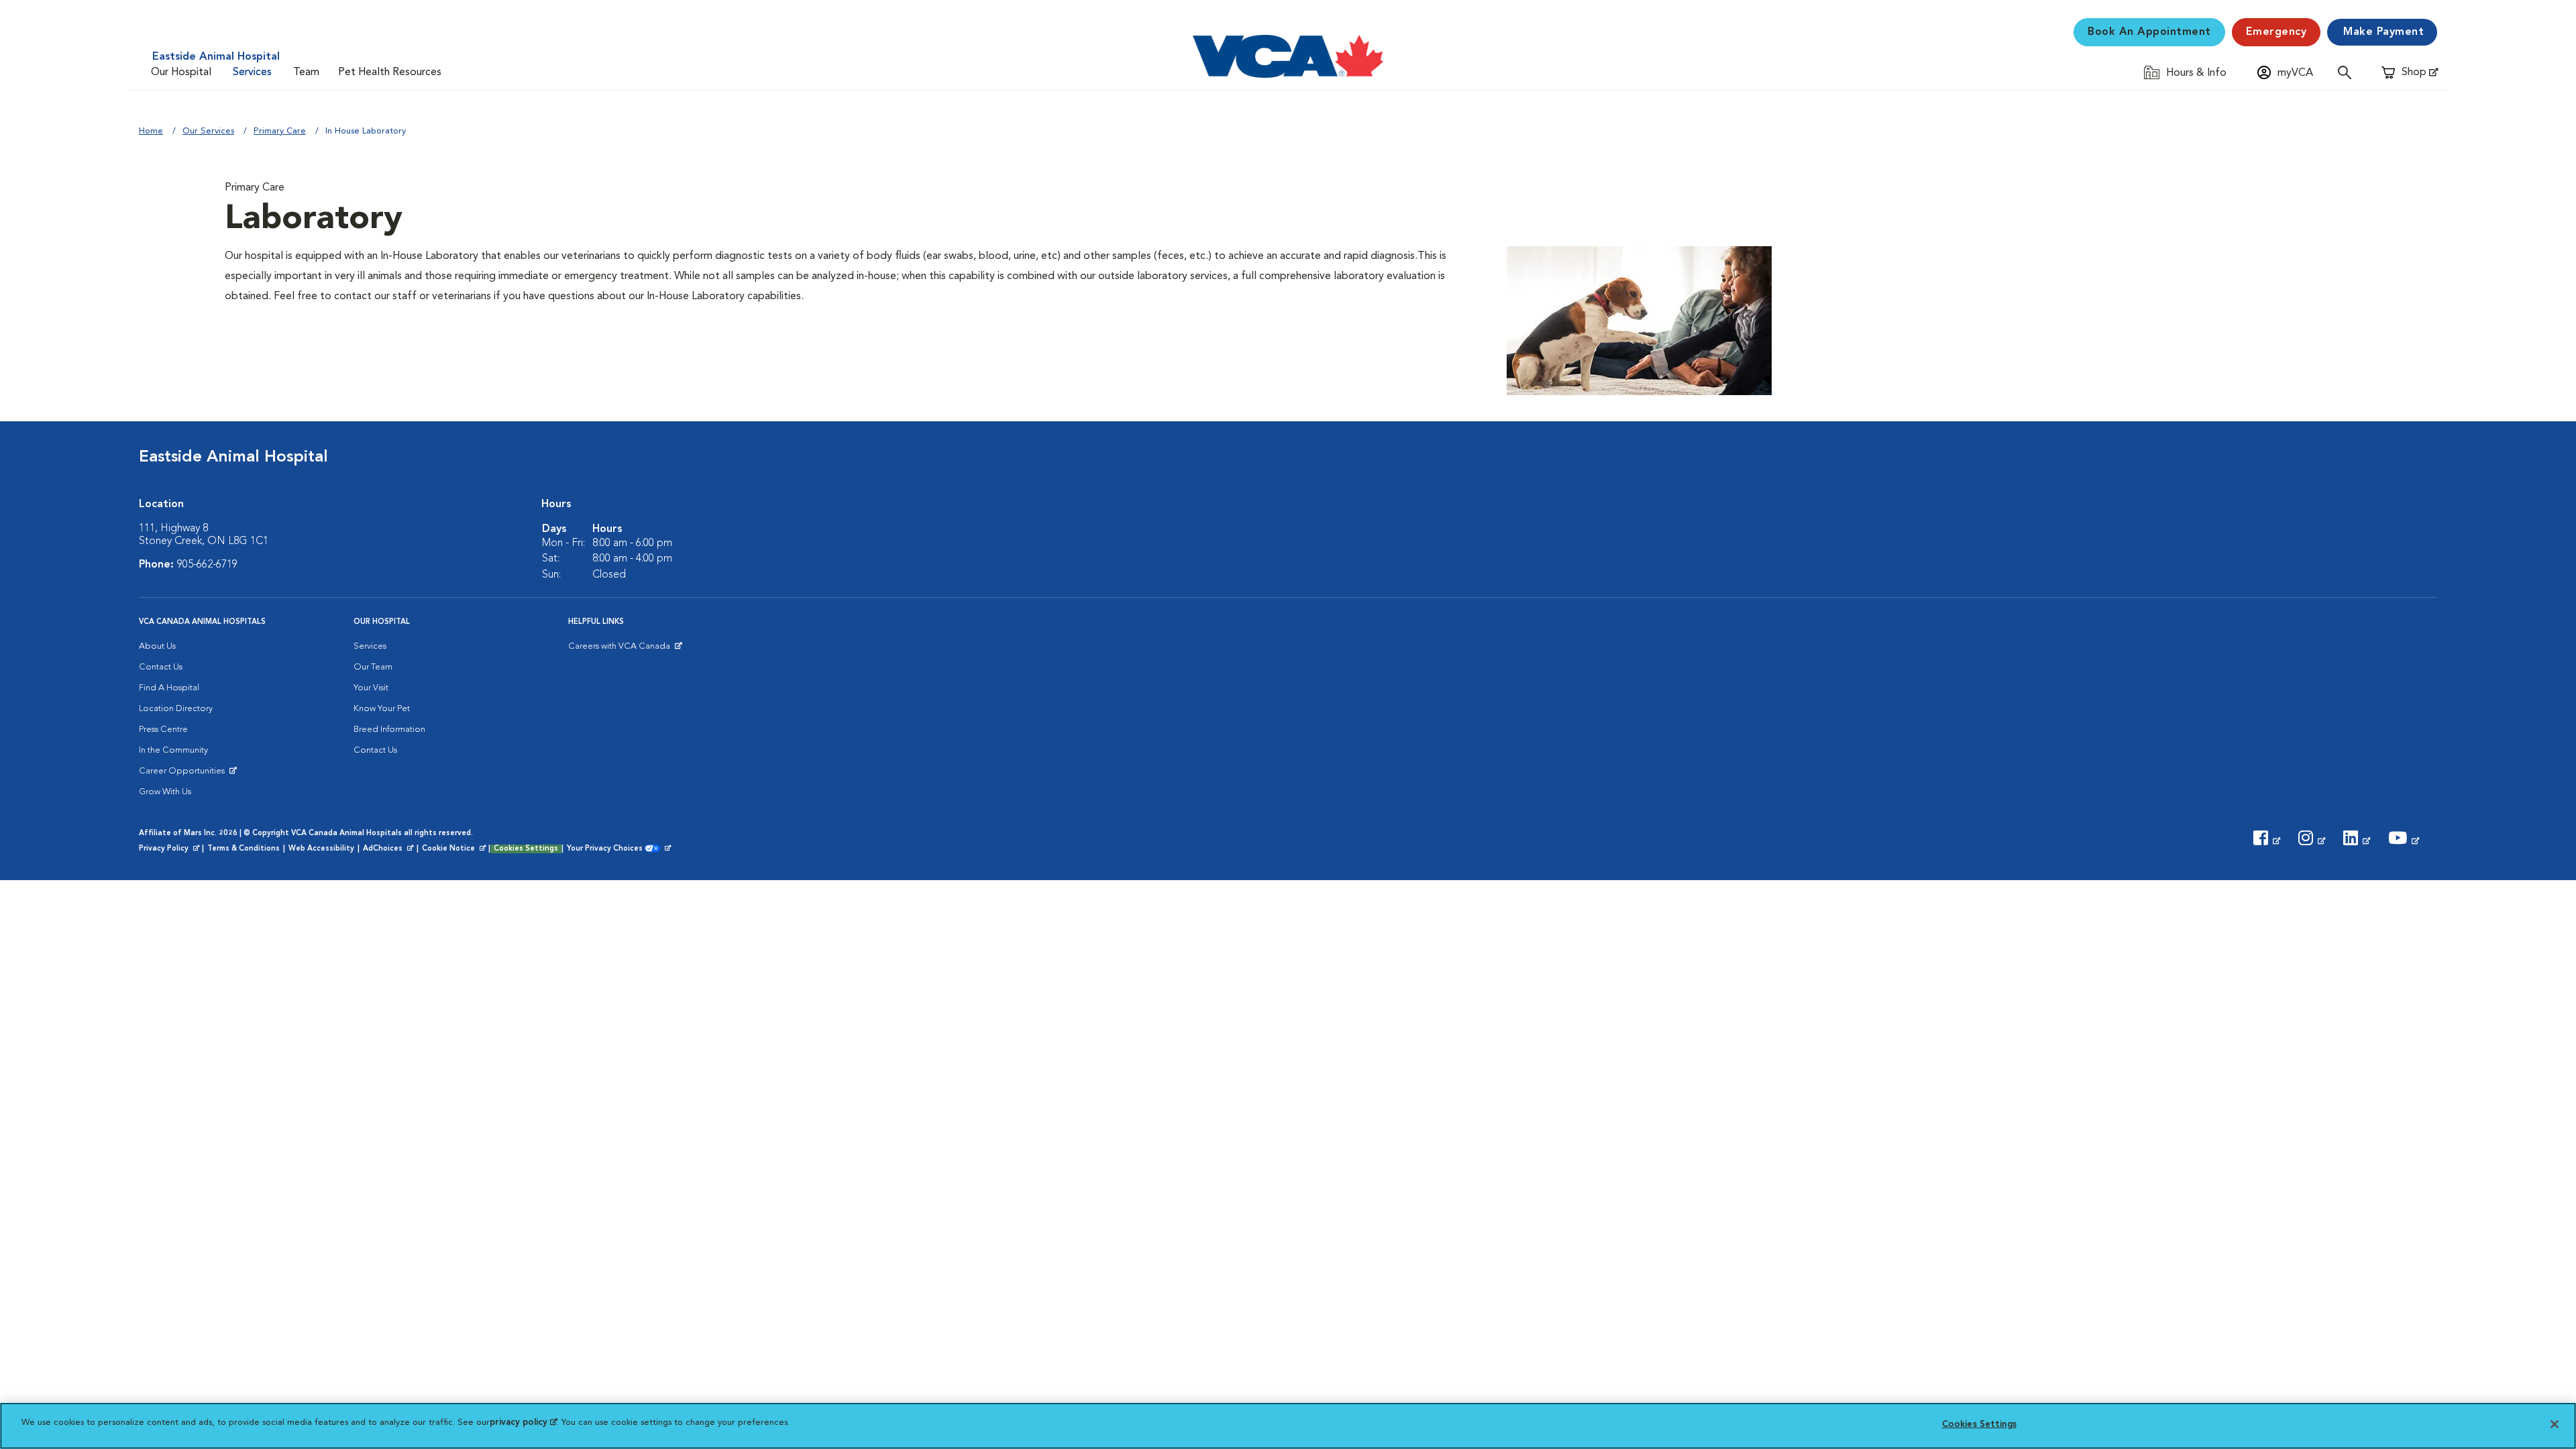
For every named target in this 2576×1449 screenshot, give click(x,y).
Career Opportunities (184, 774)
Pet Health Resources (390, 72)
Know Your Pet (382, 709)
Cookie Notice (455, 849)
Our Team (373, 667)
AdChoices (389, 849)
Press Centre (163, 730)
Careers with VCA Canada (620, 649)
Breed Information (389, 730)
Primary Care (280, 131)
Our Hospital (181, 72)
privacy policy (523, 1423)
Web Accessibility (321, 849)
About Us (157, 646)
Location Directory (176, 709)
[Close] (2555, 1424)
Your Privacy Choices (608, 849)
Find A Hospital (169, 688)
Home (151, 131)
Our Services (208, 131)
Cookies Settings (526, 849)
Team (306, 72)
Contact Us (161, 667)
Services (252, 72)
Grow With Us (165, 792)
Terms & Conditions (244, 849)
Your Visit (371, 688)
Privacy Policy (170, 849)
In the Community (173, 750)
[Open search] (2348, 72)
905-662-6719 (207, 565)
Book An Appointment (2149, 32)
